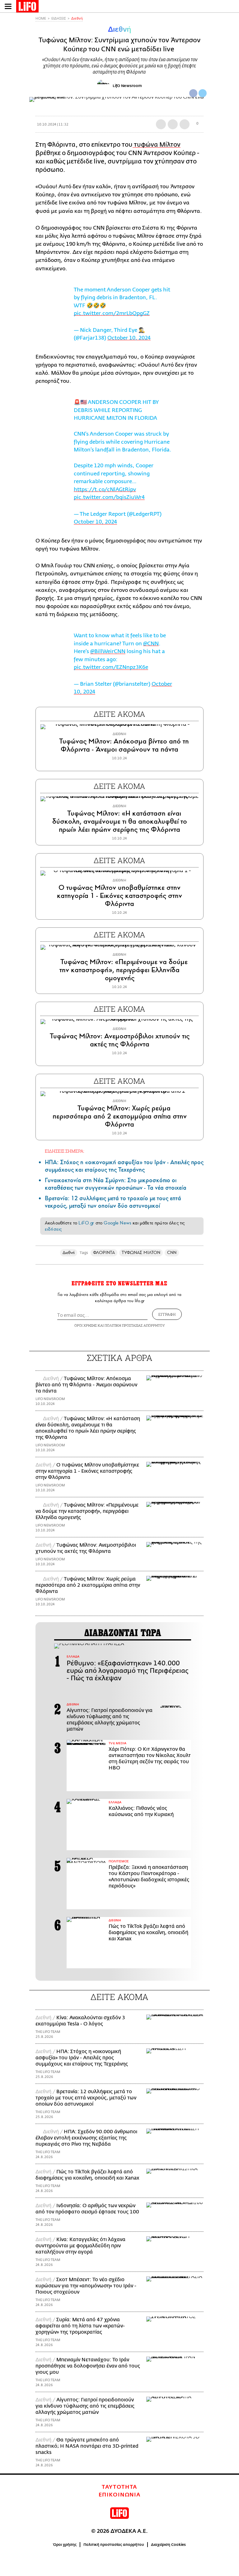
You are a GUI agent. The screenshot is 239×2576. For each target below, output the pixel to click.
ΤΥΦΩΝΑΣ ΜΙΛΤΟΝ (141, 1253)
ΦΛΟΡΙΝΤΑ (104, 1253)
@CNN (151, 644)
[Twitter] (203, 93)
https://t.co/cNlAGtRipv (105, 490)
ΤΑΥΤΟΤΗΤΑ (119, 2487)
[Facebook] (193, 93)
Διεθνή (77, 18)
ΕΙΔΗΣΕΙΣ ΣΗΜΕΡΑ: (65, 1151)
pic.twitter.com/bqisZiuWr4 (109, 497)
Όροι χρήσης (65, 2545)
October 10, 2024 (129, 338)
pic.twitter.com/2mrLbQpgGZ (112, 313)
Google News (117, 1223)
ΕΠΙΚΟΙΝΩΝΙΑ (120, 2495)
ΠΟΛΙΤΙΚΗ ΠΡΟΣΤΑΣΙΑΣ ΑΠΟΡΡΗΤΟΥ (135, 1325)
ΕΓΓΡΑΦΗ (167, 1314)
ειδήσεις (53, 1229)
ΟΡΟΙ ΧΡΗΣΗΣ (86, 1325)
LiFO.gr (86, 1223)
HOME (41, 18)
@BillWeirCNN (108, 651)
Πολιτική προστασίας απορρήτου (114, 2545)
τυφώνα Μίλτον (157, 145)
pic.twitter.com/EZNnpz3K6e (111, 667)
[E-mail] (185, 124)
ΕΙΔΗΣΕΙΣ (59, 18)
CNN (172, 1253)
